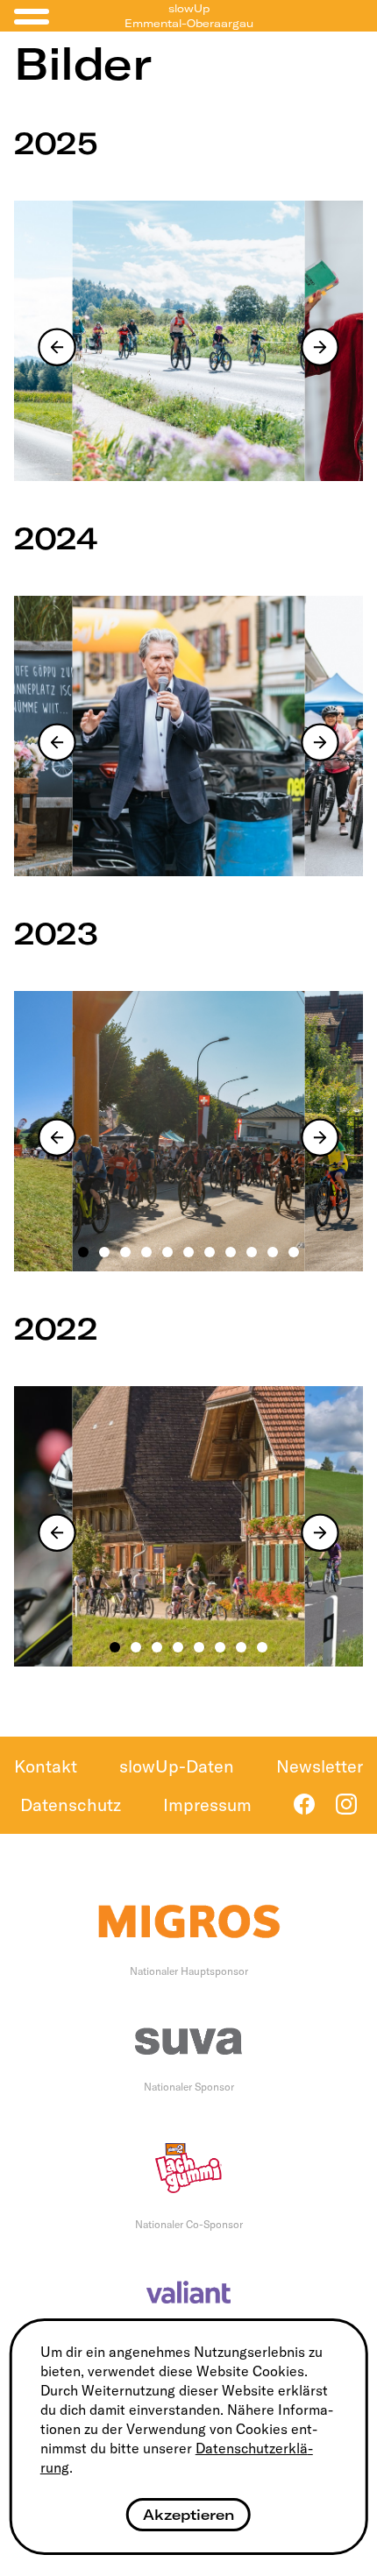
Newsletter (320, 1766)
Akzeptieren (188, 2515)
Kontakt (46, 1766)
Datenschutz (71, 1805)
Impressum (207, 1805)
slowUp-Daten (177, 1766)
